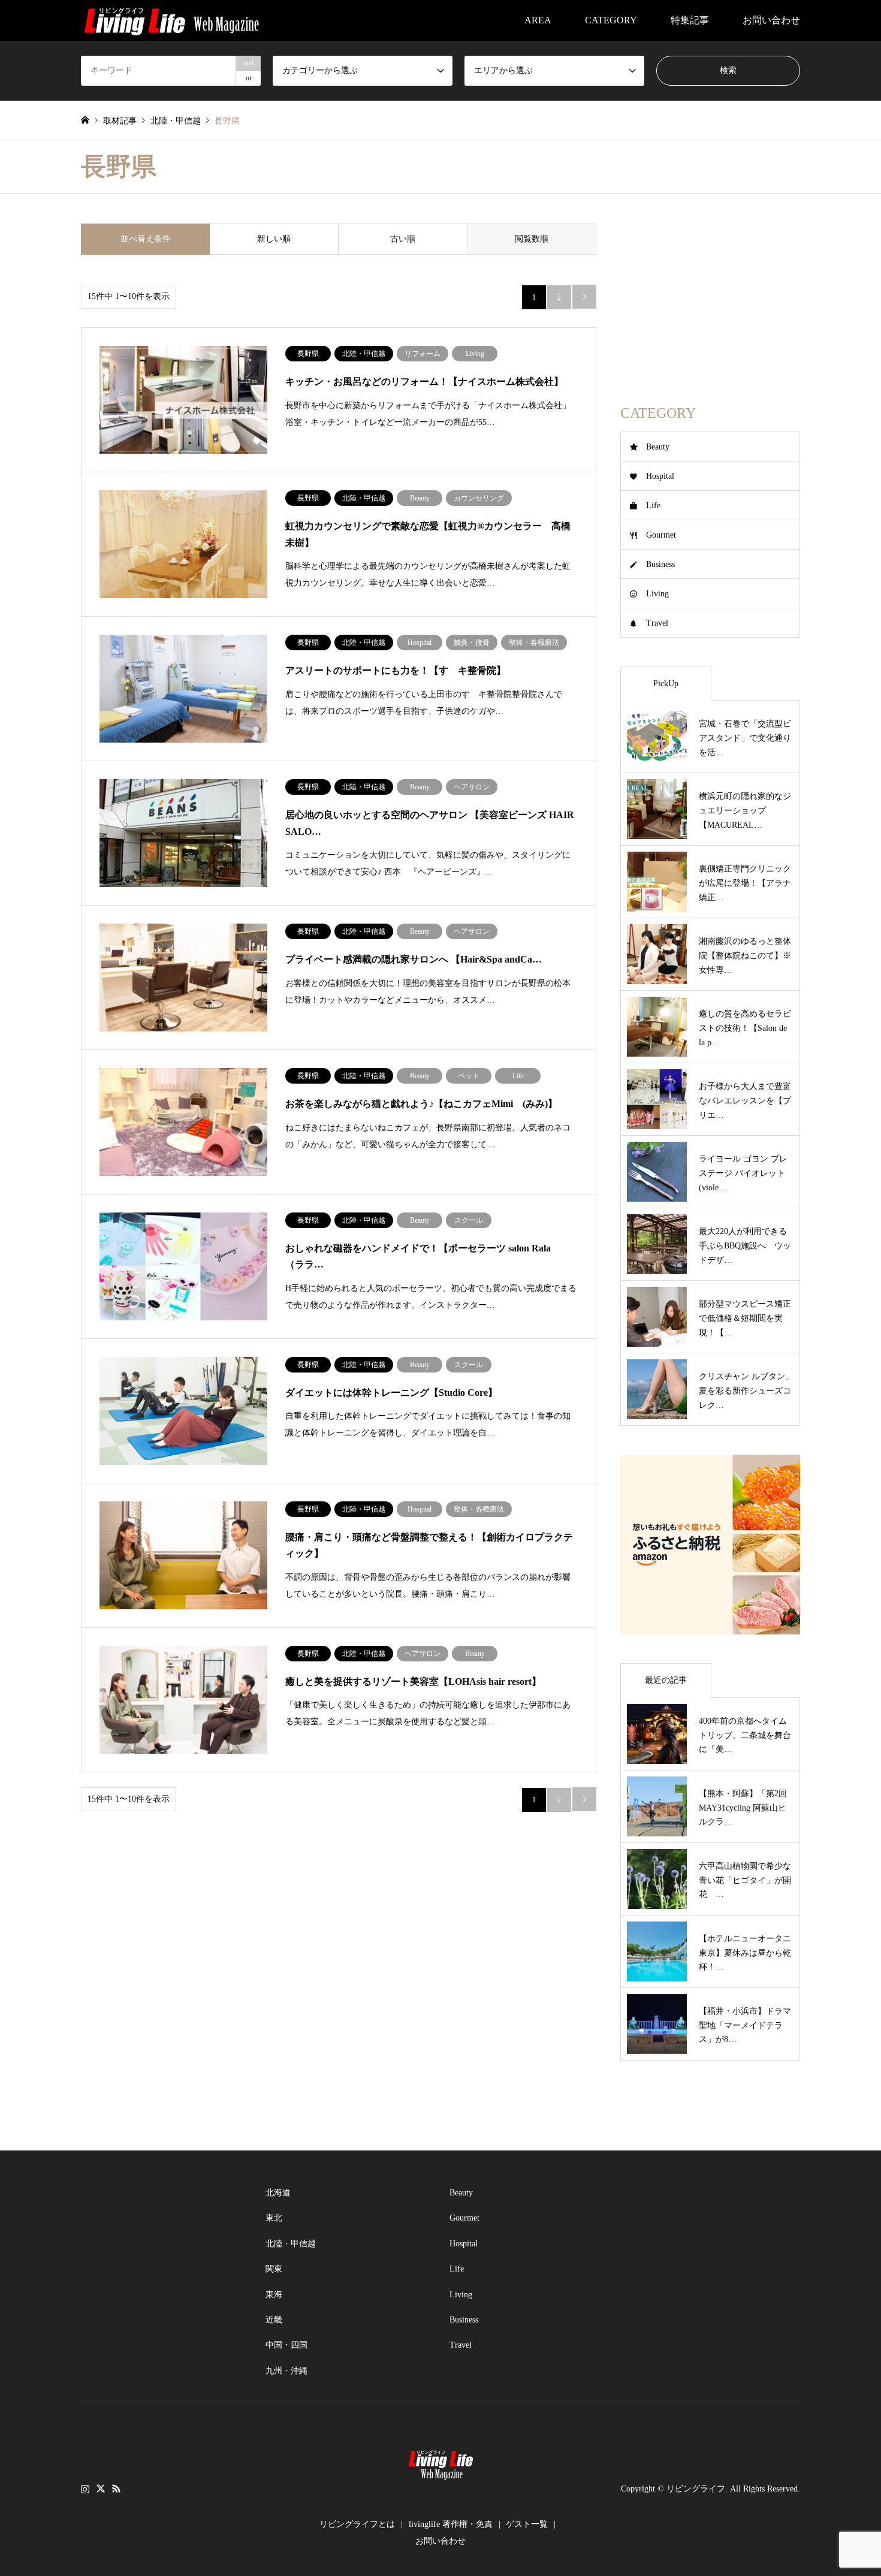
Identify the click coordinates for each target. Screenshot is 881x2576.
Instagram (85, 2488)
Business (660, 564)
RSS (116, 2488)
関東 (274, 2269)
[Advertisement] (710, 298)
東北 (274, 2218)
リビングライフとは (357, 2524)
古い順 (403, 239)
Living (657, 594)
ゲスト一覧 (527, 2524)
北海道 (278, 2193)
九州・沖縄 (286, 2371)
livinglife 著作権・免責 (451, 2524)
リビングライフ (696, 2489)
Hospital (660, 476)
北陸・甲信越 (291, 2244)
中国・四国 (286, 2345)
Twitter (101, 2488)
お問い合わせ (771, 20)
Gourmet (661, 535)
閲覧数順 (532, 239)
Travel (657, 623)
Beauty (658, 447)
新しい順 (274, 239)
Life (653, 506)
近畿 (274, 2320)
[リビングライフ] (171, 20)
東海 (274, 2295)
